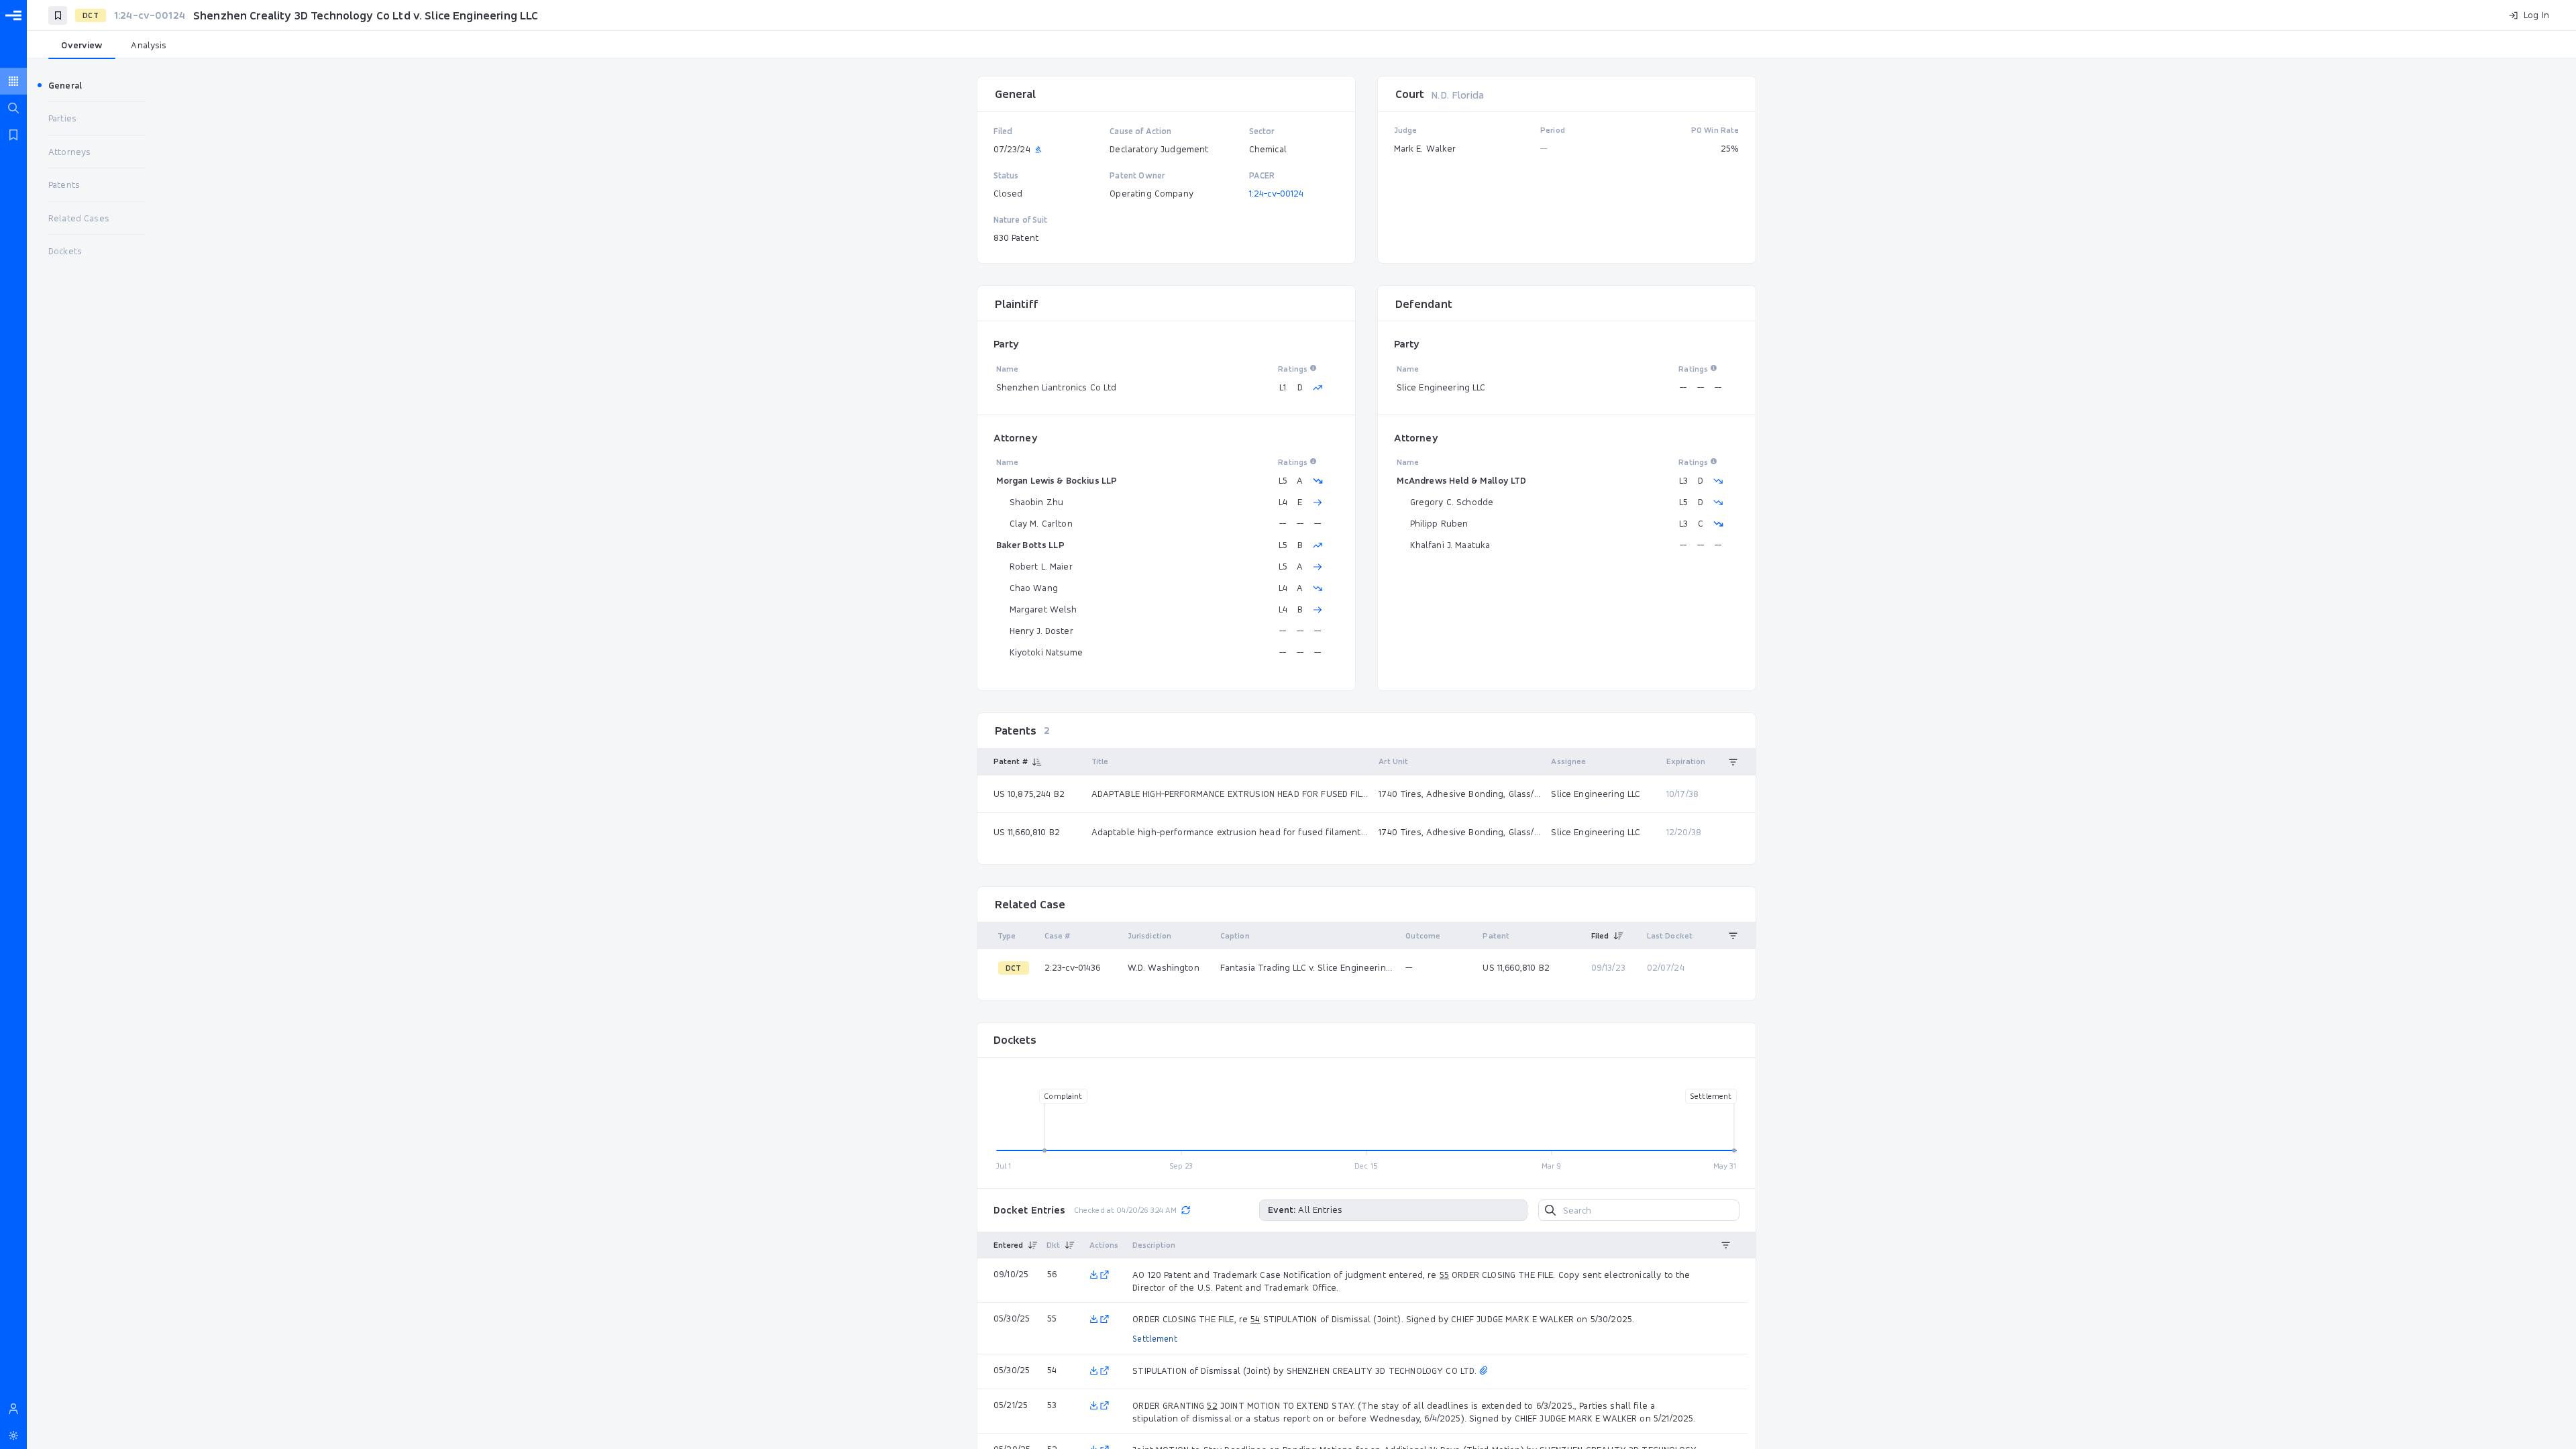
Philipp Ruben (1439, 523)
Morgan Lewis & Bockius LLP (1057, 480)
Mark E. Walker (1425, 148)
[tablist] (1301, 46)
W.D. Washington (1164, 967)
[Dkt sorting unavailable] (1070, 1245)
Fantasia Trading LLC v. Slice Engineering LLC (1307, 967)
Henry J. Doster (1041, 631)
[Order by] (1733, 762)
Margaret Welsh (1043, 609)
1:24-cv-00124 (1277, 193)
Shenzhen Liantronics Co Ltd (1057, 387)
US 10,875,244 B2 (1029, 794)
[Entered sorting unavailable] (1033, 1245)
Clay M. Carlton (1041, 523)
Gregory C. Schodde (1452, 502)
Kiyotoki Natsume (1046, 652)
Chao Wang (1034, 588)
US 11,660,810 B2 (1027, 832)
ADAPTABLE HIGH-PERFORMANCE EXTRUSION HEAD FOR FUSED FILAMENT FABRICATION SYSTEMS (1230, 794)
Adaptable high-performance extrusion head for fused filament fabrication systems (1230, 832)
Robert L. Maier (1041, 566)
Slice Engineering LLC (1441, 387)
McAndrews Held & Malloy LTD (1462, 480)
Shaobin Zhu (1037, 502)
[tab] (82, 46)
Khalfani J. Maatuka (1450, 545)
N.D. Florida (1457, 95)
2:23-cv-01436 (1073, 967)
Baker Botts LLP (1030, 545)
